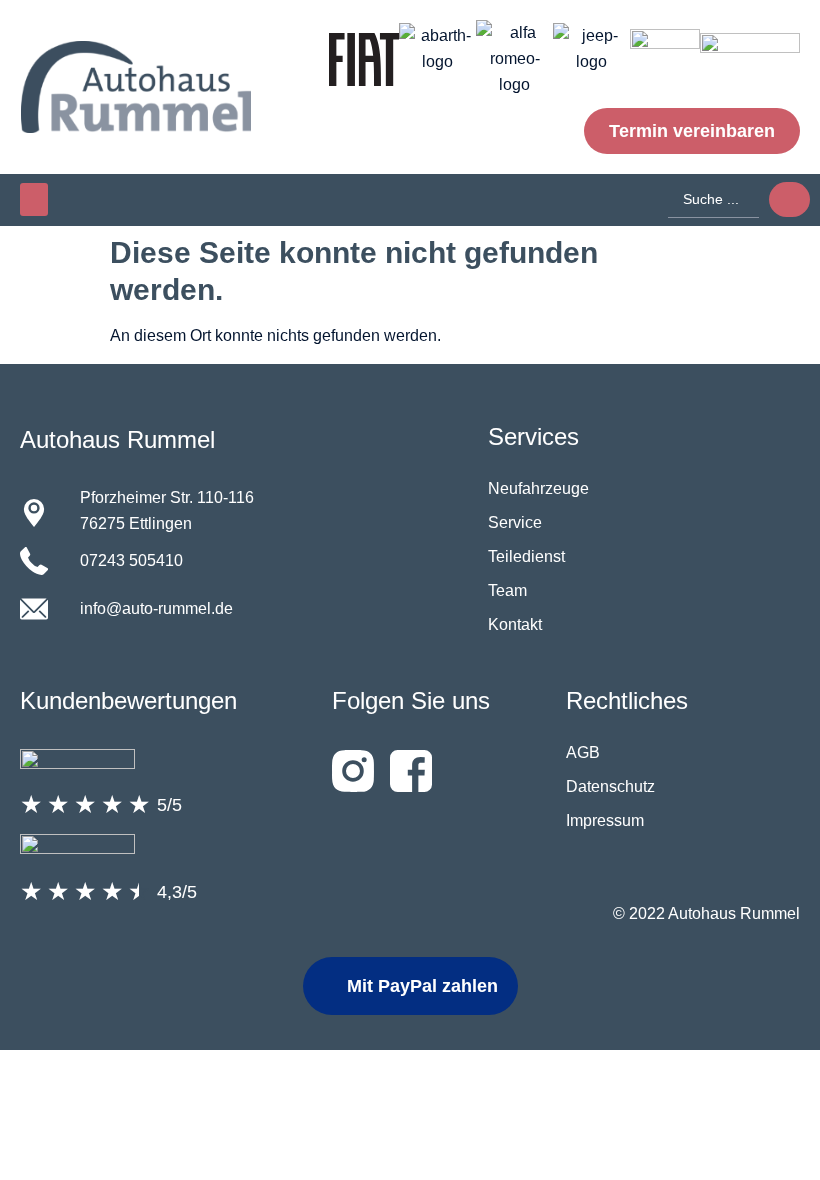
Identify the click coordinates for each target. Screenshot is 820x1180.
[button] (34, 199)
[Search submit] (789, 199)
